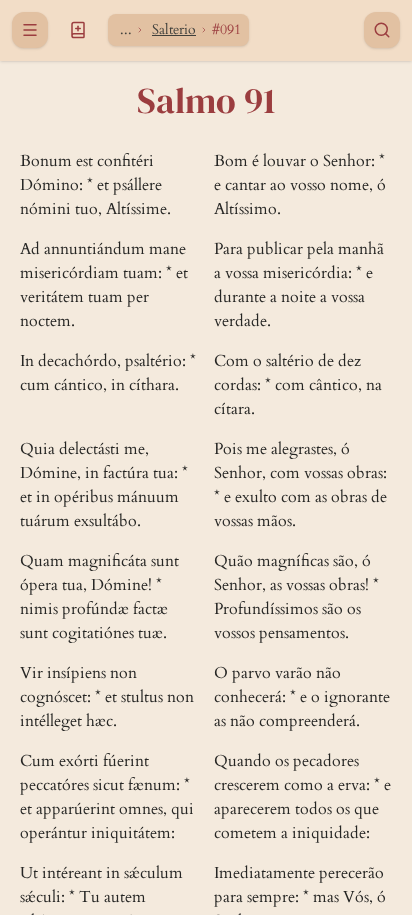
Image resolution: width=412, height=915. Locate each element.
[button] (78, 30)
